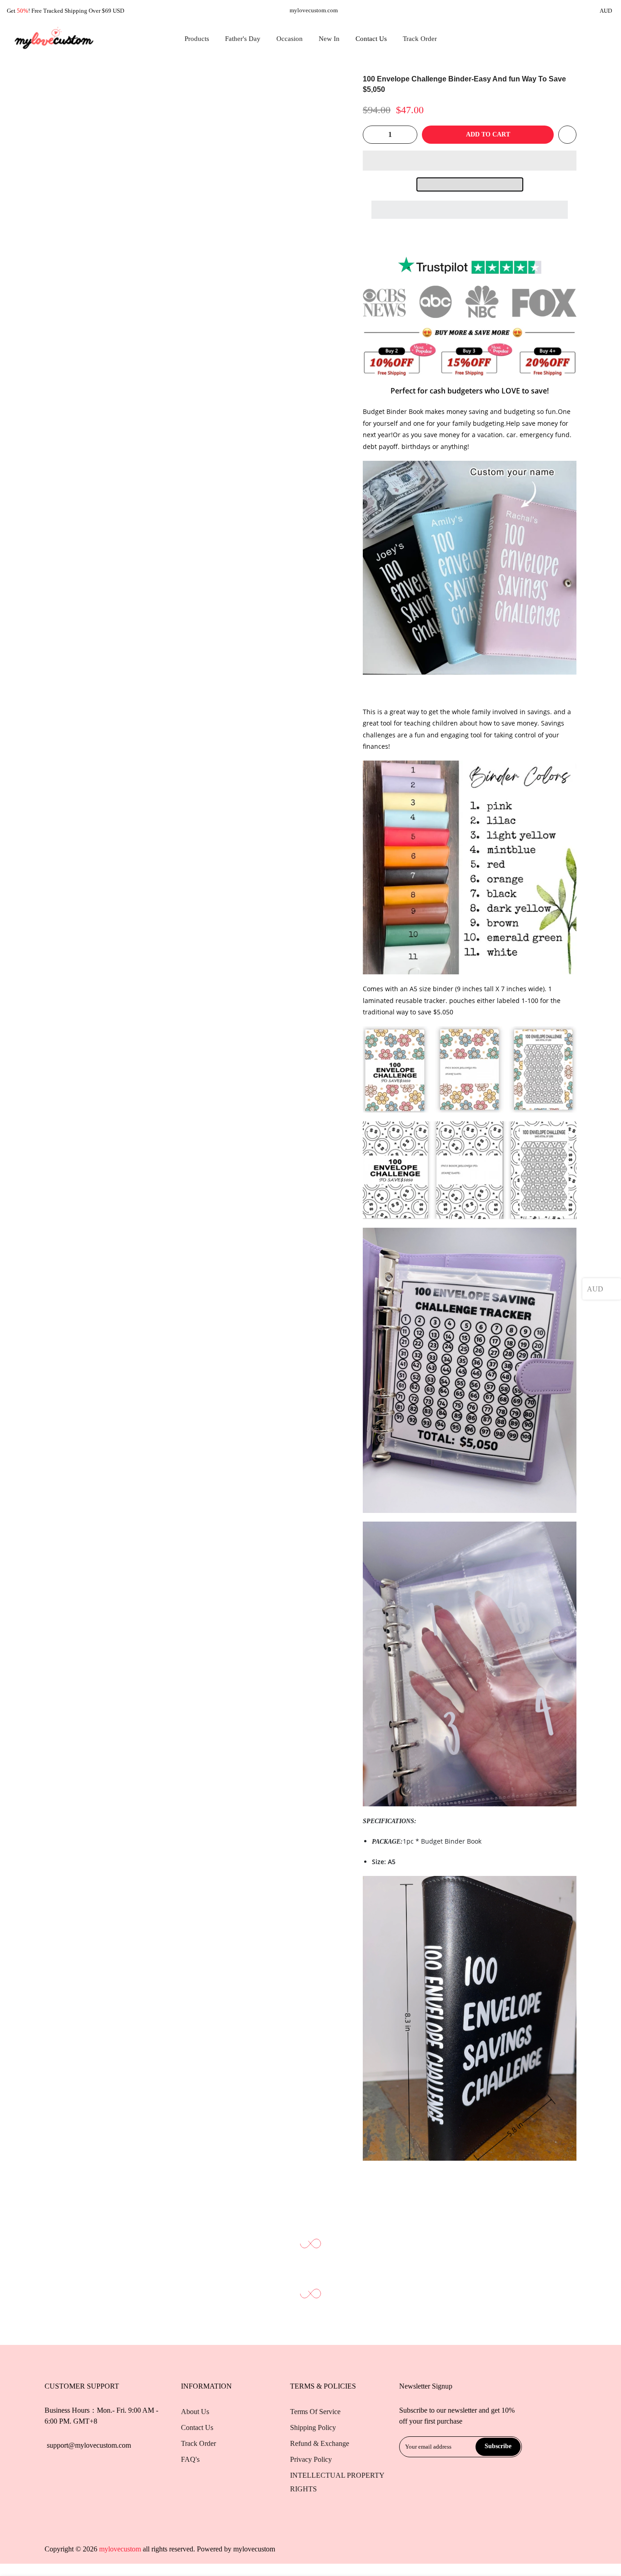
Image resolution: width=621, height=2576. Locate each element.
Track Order (420, 39)
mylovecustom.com (314, 10)
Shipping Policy (313, 2427)
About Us (195, 2412)
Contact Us (371, 39)
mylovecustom (254, 2549)
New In (329, 39)
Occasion (290, 39)
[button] (470, 161)
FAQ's (190, 2459)
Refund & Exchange (320, 2443)
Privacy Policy (311, 2459)
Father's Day (243, 39)
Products (197, 39)
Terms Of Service (315, 2412)
